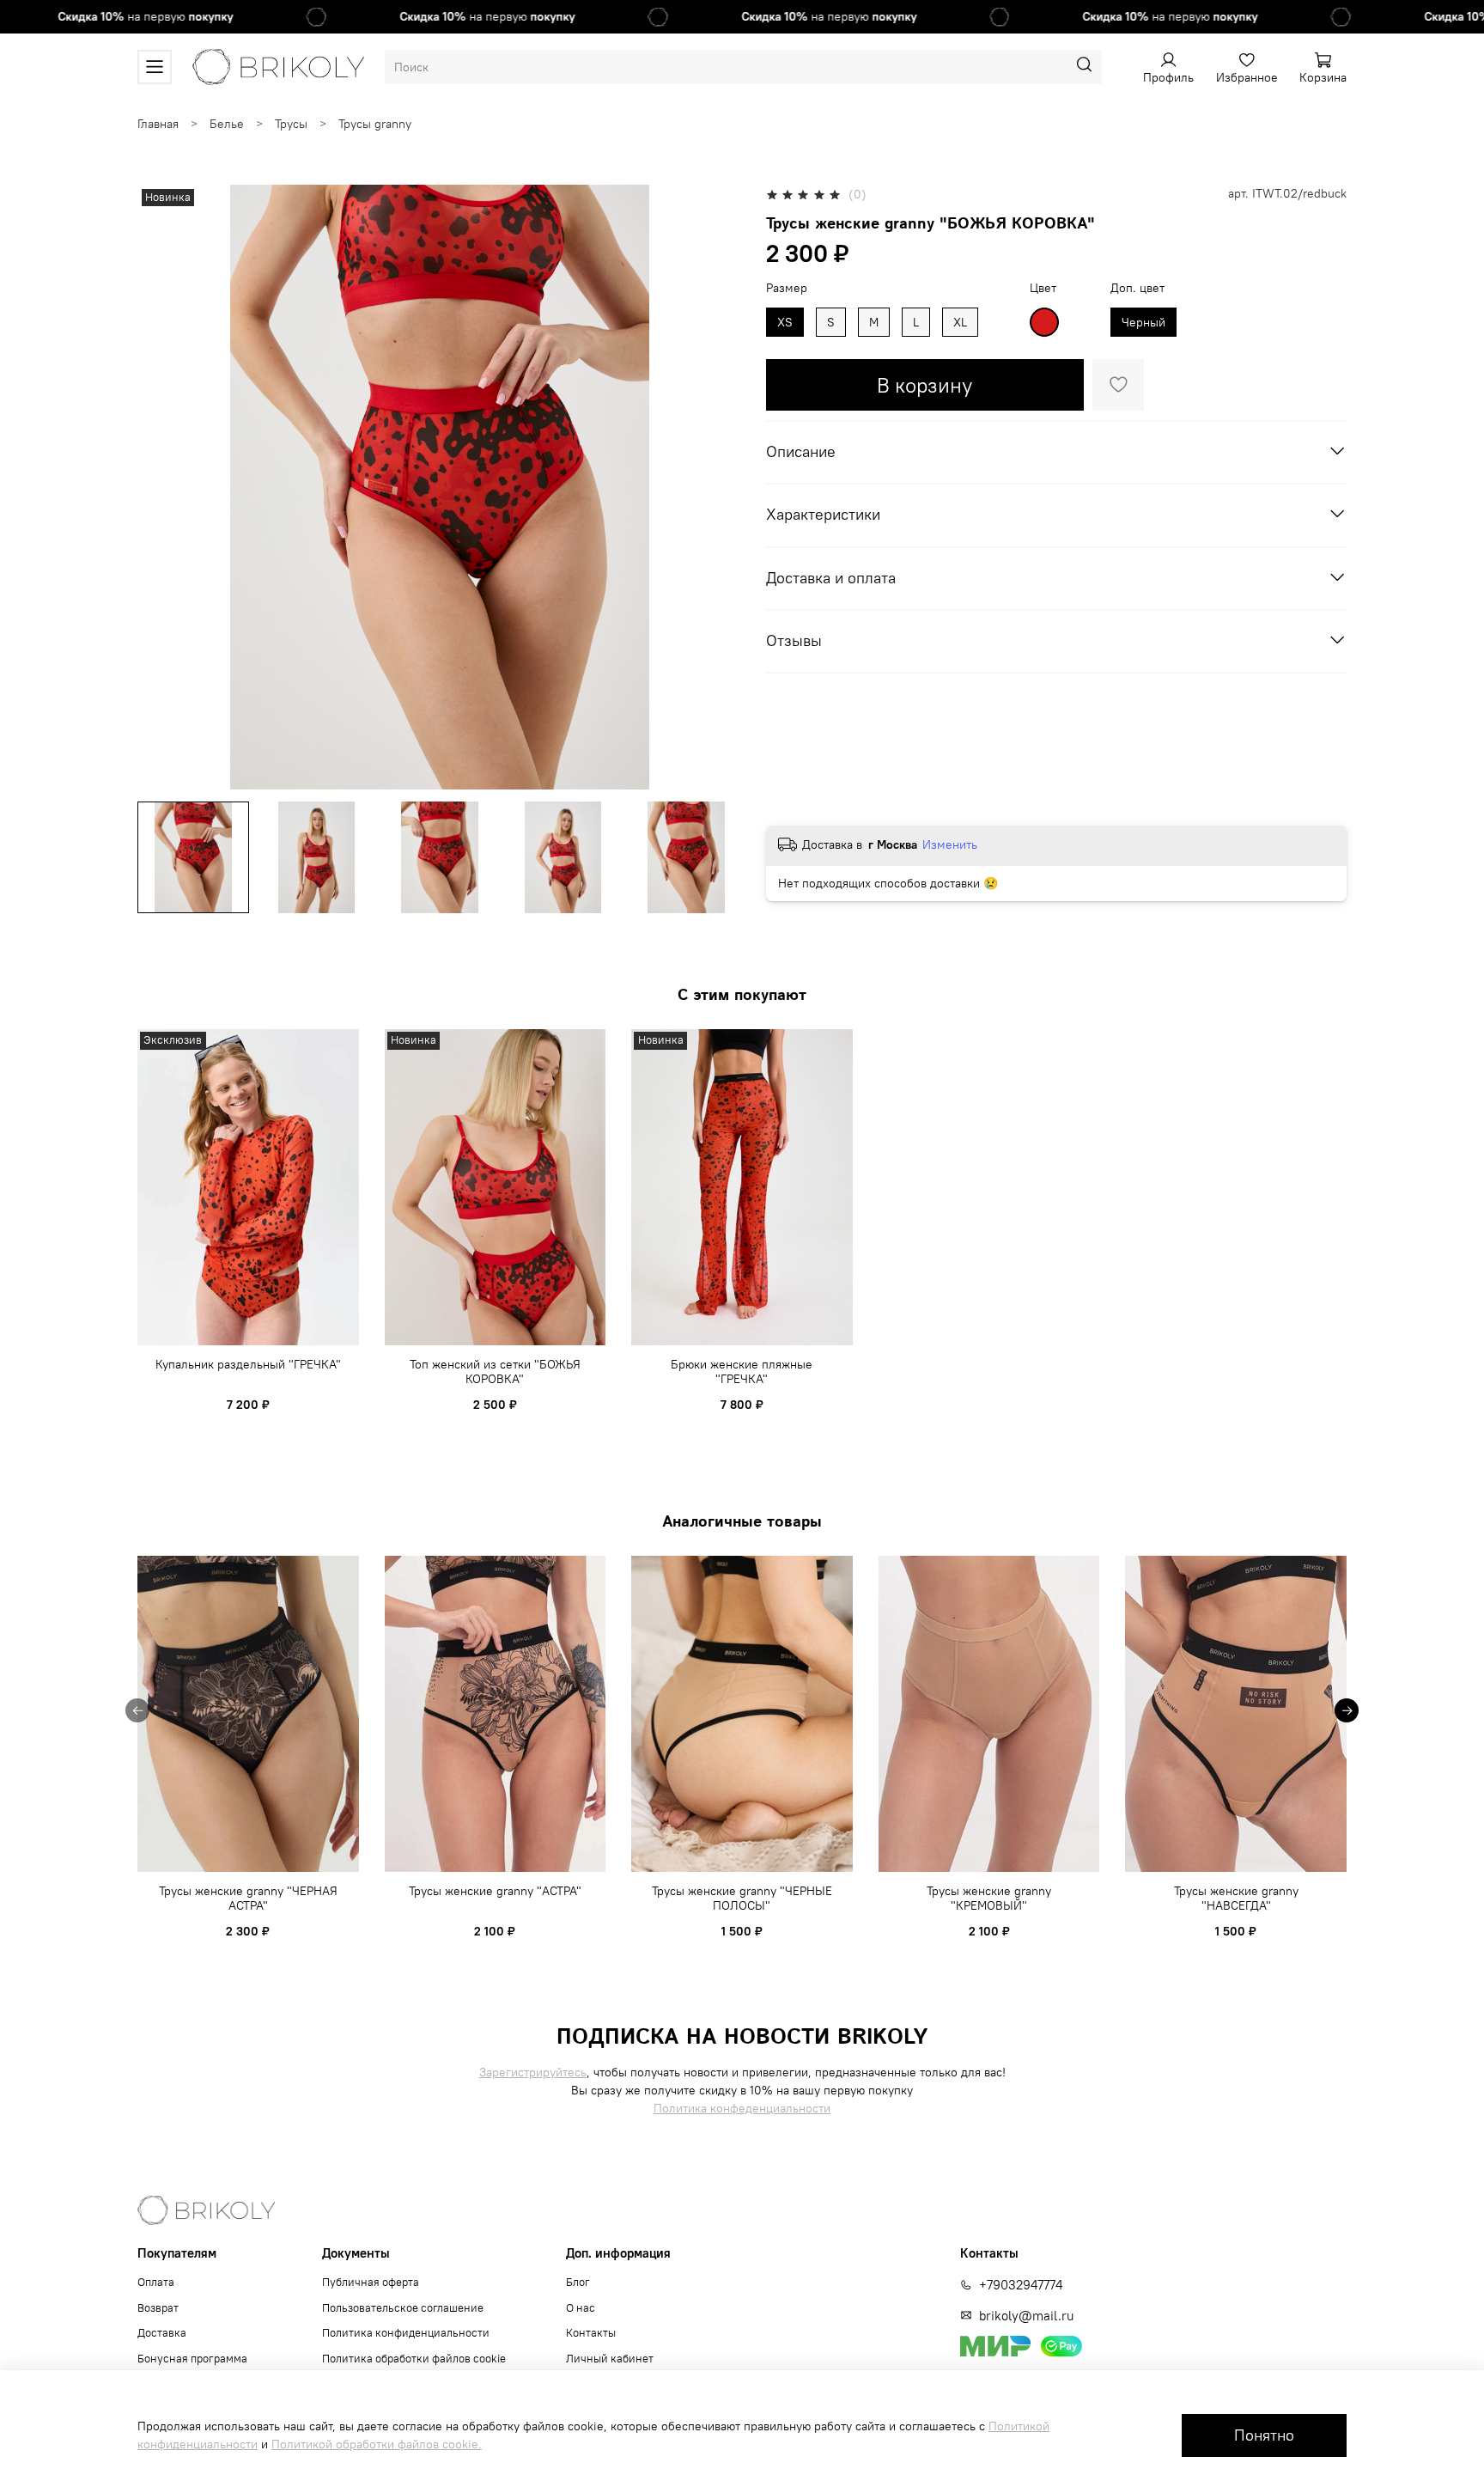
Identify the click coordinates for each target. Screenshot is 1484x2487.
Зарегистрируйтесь (533, 2072)
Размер (787, 288)
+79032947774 (1021, 2285)
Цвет (1043, 288)
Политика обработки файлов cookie (414, 2359)
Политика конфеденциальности (742, 2108)
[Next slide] (718, 487)
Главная (158, 124)
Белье (227, 124)
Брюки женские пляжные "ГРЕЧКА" (742, 1372)
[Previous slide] (161, 487)
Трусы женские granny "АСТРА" (495, 1891)
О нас (581, 2308)
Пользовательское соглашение (403, 2308)
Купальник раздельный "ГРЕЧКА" (248, 1364)
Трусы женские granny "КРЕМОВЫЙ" (989, 1899)
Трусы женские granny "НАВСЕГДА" (1236, 1899)
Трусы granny (375, 124)
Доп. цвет (1137, 288)
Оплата (156, 2282)
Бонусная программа (192, 2359)
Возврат (158, 2308)
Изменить (950, 844)
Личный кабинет (610, 2359)
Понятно (1264, 2435)
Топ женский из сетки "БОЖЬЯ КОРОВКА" (495, 1372)
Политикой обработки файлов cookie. (377, 2444)
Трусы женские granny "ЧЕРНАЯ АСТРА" (248, 1899)
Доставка (162, 2333)
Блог (578, 2282)
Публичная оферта (371, 2282)
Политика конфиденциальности (406, 2333)
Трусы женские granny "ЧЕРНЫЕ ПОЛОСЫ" (742, 1899)
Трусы (291, 124)
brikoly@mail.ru (1026, 2316)
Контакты (591, 2333)
